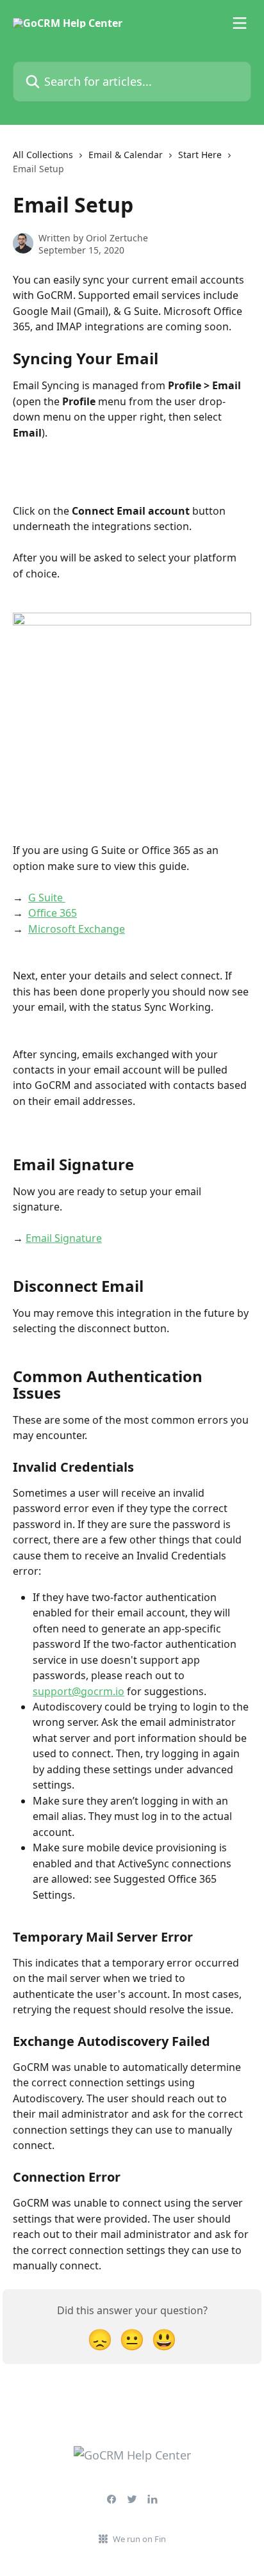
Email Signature (64, 1238)
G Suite (47, 898)
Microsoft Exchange (77, 929)
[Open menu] (240, 23)
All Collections (43, 155)
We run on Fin (139, 2539)
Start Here (200, 155)
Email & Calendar (126, 155)
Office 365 (53, 913)
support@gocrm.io (78, 1691)
